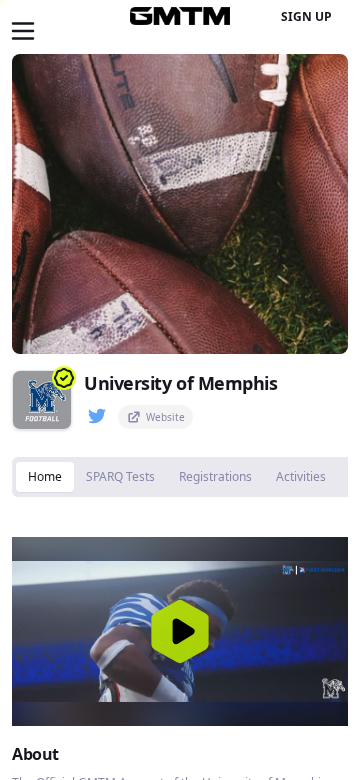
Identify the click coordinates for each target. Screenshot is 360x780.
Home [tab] (45, 476)
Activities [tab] (301, 476)
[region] (180, 631)
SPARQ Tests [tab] (120, 476)
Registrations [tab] (215, 476)
